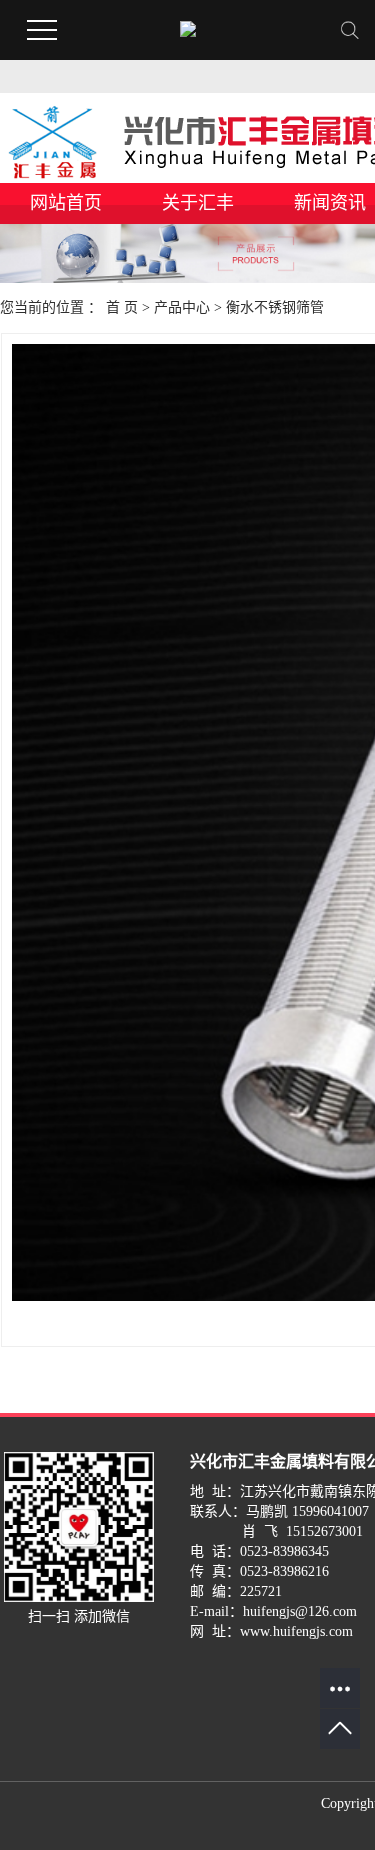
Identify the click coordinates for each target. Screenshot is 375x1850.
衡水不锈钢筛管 (275, 307)
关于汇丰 (198, 203)
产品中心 (182, 307)
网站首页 (66, 203)
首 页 (122, 307)
